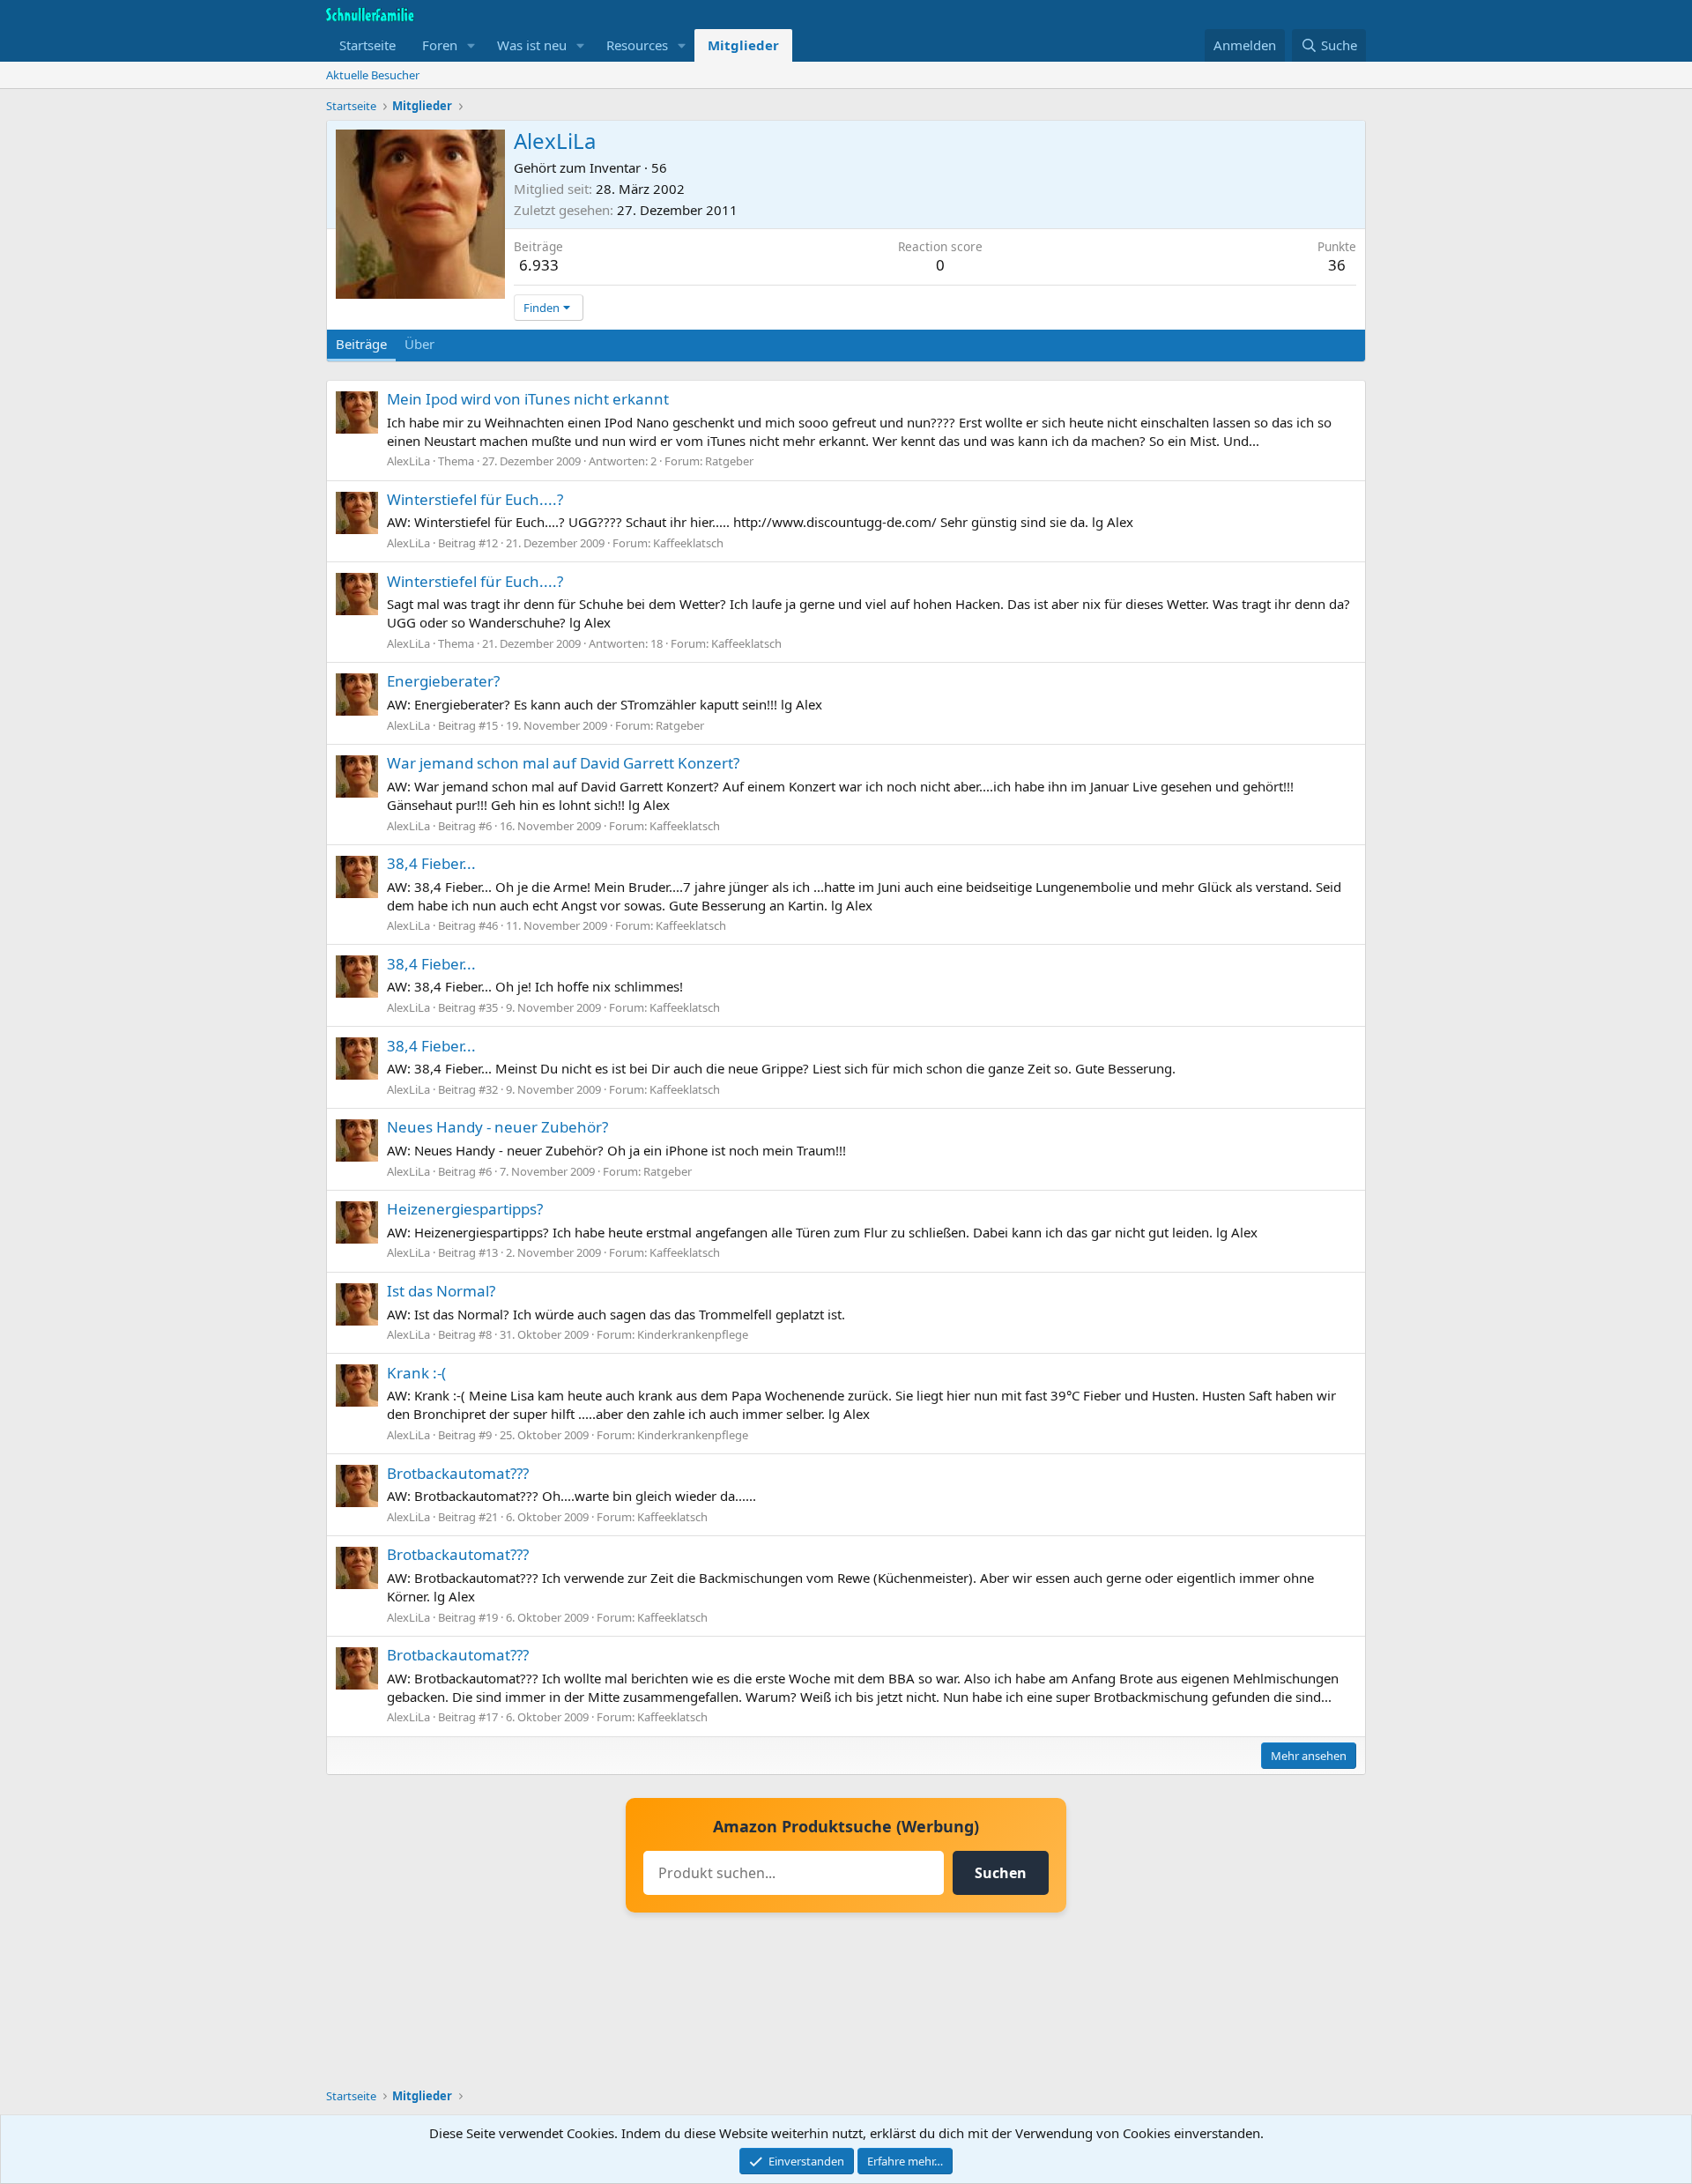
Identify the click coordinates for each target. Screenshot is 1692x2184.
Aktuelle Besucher (373, 75)
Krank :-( (416, 1373)
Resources (637, 45)
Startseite (367, 45)
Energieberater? (443, 681)
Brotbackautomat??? (458, 1473)
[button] (471, 45)
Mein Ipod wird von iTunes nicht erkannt (528, 399)
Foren (440, 45)
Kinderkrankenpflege (693, 1334)
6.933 (539, 265)
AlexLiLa (408, 461)
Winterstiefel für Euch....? (475, 499)
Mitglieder (743, 45)
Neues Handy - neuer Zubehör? (497, 1127)
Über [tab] (419, 344)
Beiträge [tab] (361, 344)
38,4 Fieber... (431, 863)
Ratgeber (729, 461)
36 (1337, 265)
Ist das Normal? (441, 1291)
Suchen (1001, 1873)
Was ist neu (532, 45)
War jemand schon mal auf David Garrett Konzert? (563, 763)
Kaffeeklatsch (688, 543)
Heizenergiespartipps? (465, 1209)
